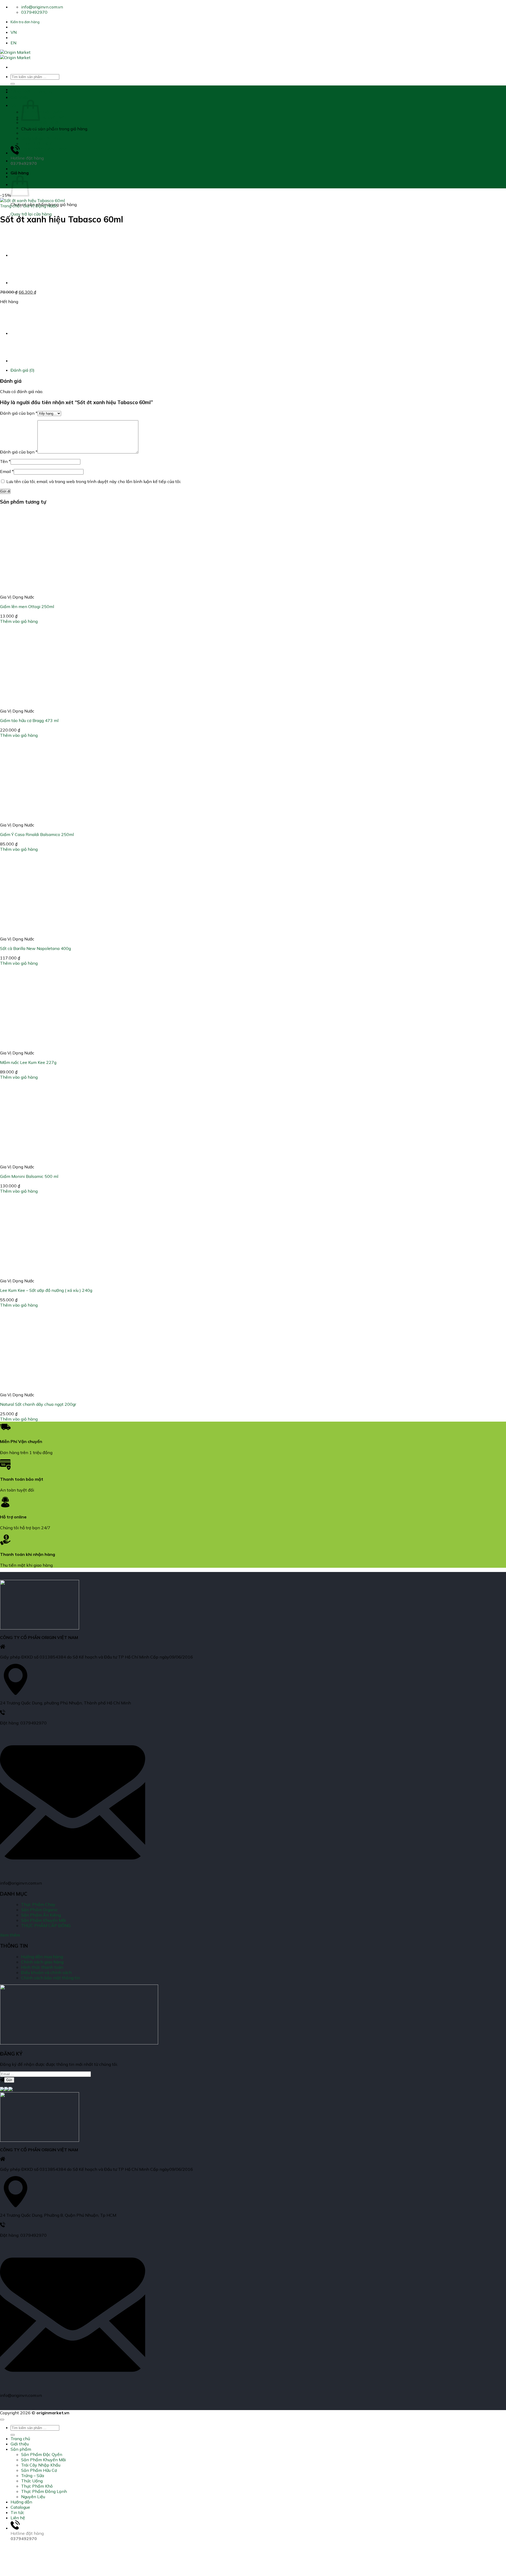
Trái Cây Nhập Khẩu (41, 122)
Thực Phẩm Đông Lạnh (44, 149)
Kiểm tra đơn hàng (25, 22)
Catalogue (20, 169)
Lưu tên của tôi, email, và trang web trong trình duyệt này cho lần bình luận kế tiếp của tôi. (94, 481)
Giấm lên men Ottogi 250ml (27, 606)
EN (13, 43)
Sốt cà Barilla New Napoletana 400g (35, 948)
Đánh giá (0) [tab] (23, 370)
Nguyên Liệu (33, 154)
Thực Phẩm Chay (38, 1904)
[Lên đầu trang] (2, 2420)
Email (7, 471)
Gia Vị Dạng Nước (40, 206)
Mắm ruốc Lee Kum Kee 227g (28, 1062)
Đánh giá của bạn (19, 413)
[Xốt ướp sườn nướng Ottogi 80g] (24, 255)
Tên (5, 461)
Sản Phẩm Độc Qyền (42, 112)
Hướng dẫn (21, 161)
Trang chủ (20, 89)
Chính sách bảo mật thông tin (50, 1978)
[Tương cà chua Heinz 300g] (24, 283)
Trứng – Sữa (33, 133)
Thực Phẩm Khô (37, 144)
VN (14, 32)
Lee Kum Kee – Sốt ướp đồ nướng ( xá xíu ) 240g (46, 1290)
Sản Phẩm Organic (40, 1910)
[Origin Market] (15, 55)
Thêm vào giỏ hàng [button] (19, 621)
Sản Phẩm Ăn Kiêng (41, 1915)
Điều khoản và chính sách (46, 1972)
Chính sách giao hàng (42, 1962)
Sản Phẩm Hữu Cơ (39, 128)
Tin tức (17, 2512)
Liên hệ (18, 2518)
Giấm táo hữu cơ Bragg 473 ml (29, 720)
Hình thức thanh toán (42, 1967)
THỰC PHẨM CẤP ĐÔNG (46, 1925)
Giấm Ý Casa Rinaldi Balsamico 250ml (37, 834)
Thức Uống (32, 138)
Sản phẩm (21, 105)
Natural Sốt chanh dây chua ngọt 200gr (38, 1404)
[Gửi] (13, 84)
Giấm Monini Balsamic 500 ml (29, 1176)
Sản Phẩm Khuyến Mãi (43, 117)
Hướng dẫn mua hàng (42, 1957)
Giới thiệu (20, 97)
